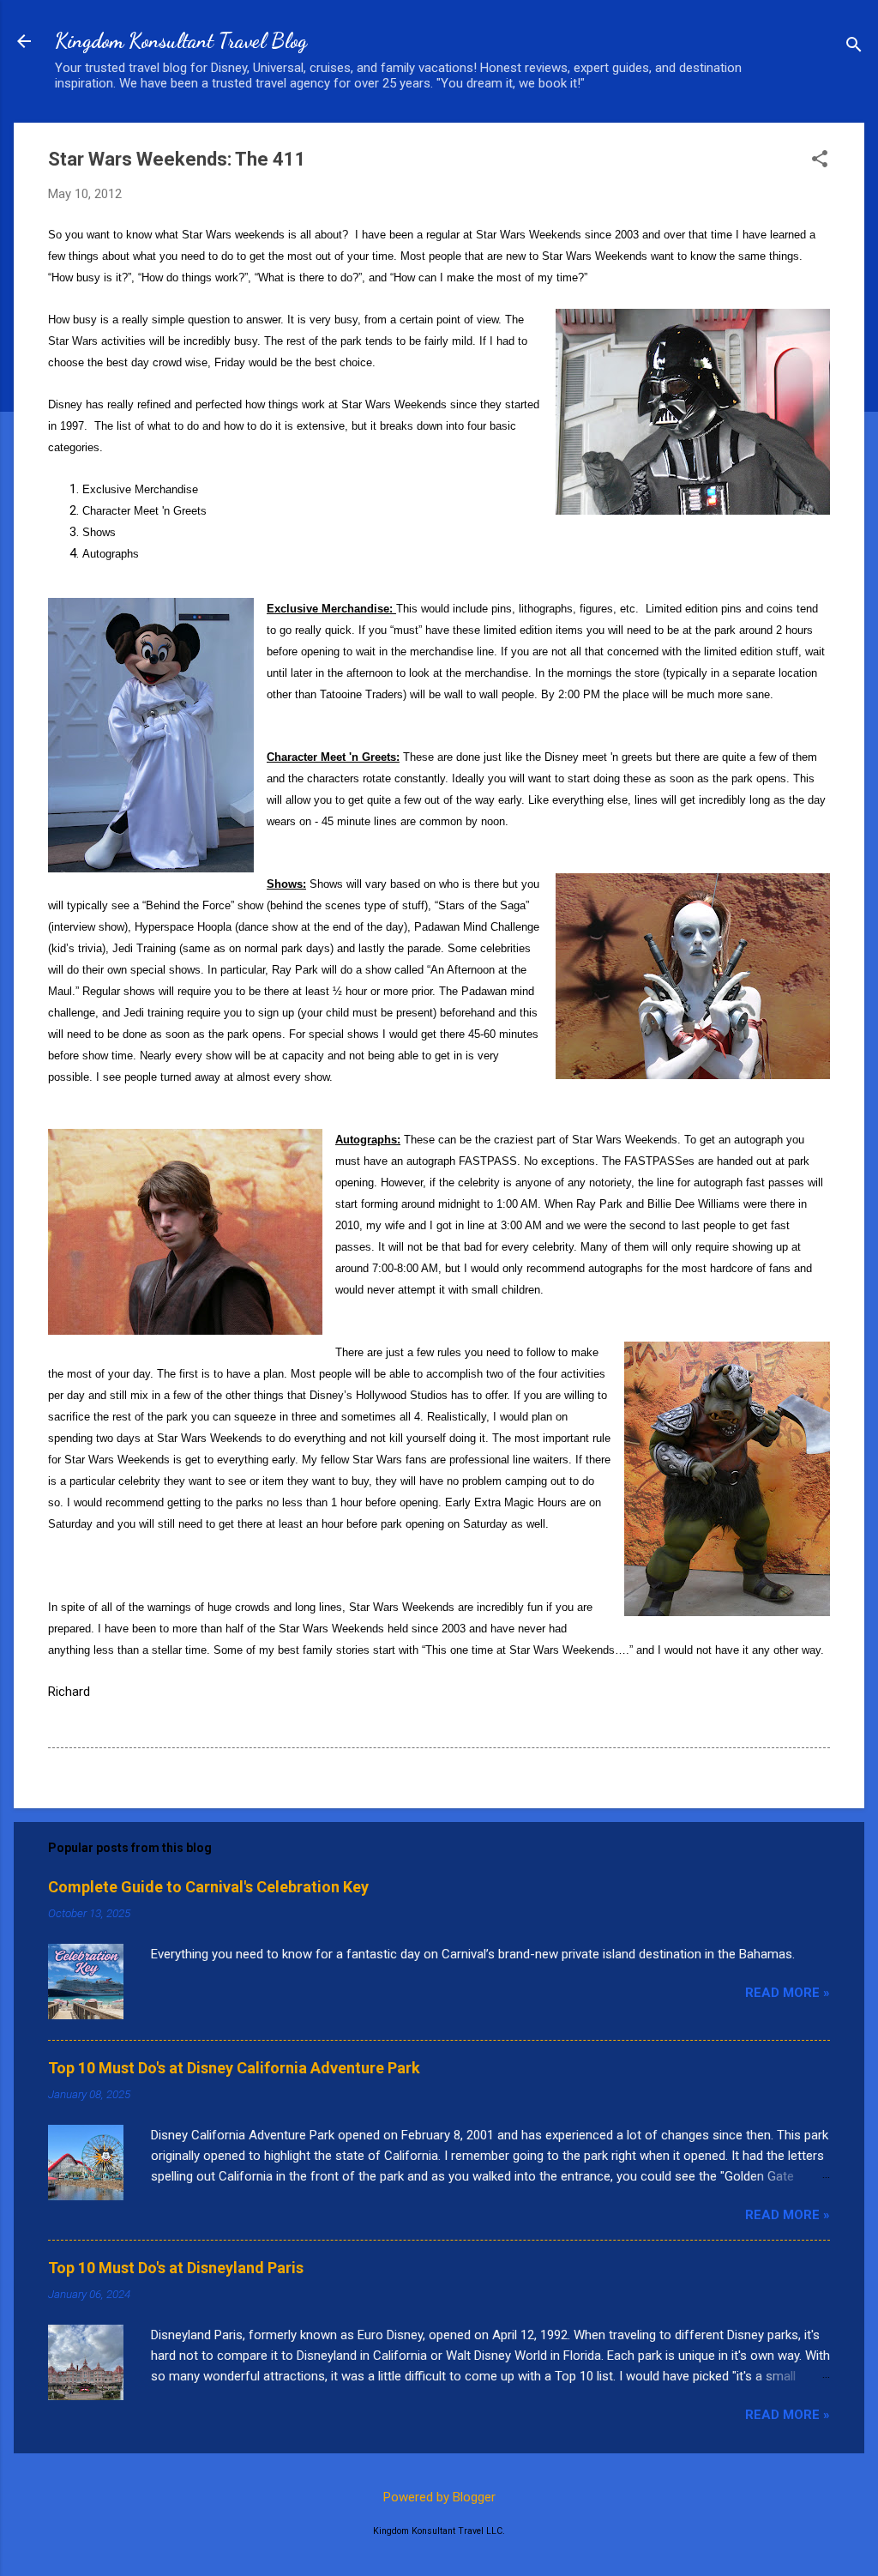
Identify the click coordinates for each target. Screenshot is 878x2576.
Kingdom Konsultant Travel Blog (181, 41)
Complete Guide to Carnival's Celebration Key (208, 1887)
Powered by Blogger (439, 2497)
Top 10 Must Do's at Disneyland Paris (176, 2268)
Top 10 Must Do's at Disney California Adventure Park (234, 2068)
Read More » (788, 1993)
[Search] (854, 47)
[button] (820, 160)
